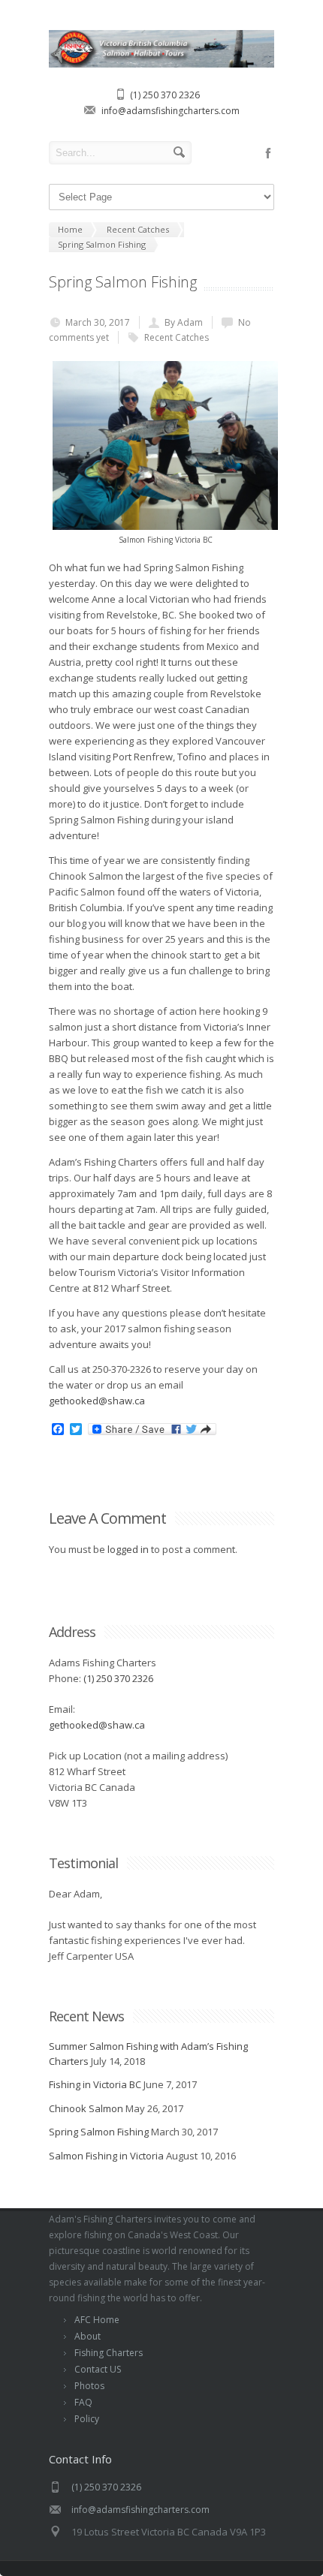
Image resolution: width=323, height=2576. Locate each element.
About (88, 2336)
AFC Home (97, 2320)
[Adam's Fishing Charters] (161, 64)
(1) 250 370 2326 (165, 95)
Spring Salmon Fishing (99, 2132)
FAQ (83, 2402)
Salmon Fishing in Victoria (106, 2156)
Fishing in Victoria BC (95, 2084)
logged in (128, 1549)
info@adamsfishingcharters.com (171, 111)
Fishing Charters (109, 2353)
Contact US (98, 2369)
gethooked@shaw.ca (97, 1401)
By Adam (184, 322)
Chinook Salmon (86, 2108)
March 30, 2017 (98, 322)
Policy (87, 2419)
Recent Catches (177, 337)
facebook (268, 153)
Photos (89, 2386)
